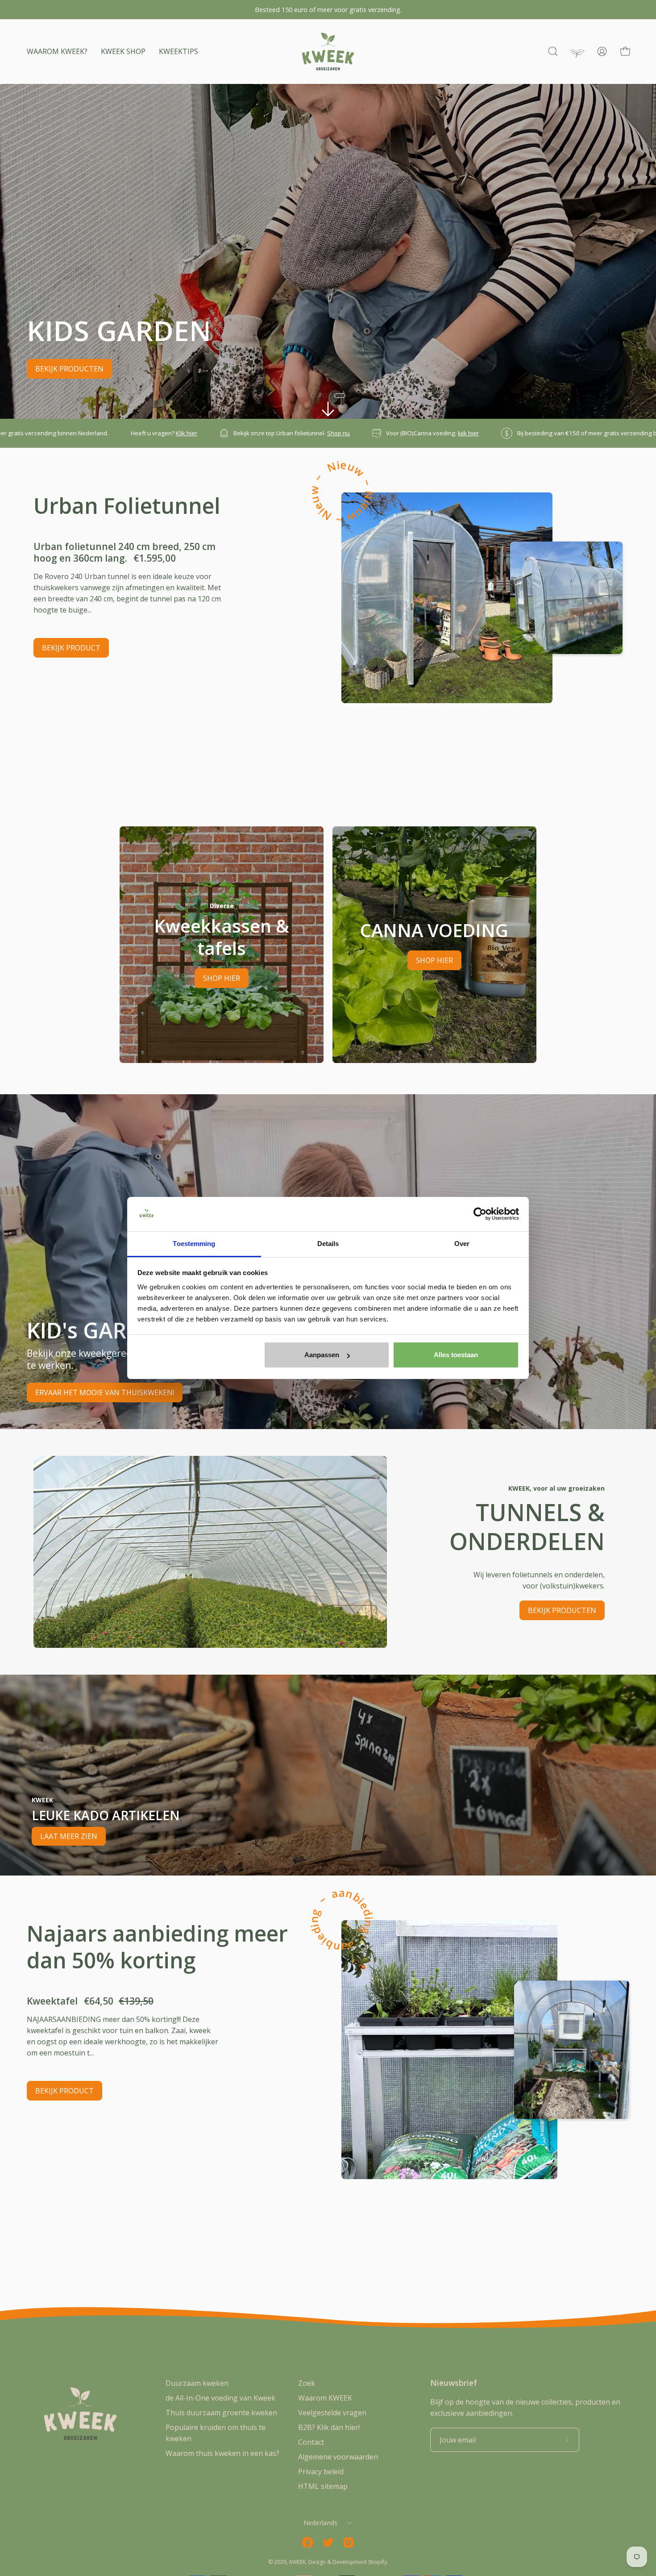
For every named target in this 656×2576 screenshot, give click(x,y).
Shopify (378, 2562)
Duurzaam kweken (197, 2383)
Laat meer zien (69, 1836)
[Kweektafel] (449, 2050)
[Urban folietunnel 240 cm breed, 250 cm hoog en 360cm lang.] (447, 598)
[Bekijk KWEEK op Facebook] (307, 2543)
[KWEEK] (328, 52)
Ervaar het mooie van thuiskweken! (105, 1392)
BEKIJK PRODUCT (71, 648)
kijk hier (174, 433)
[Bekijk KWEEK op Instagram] (349, 2543)
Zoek (307, 2383)
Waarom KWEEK (325, 2398)
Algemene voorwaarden (338, 2457)
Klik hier (488, 433)
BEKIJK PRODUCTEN (562, 1610)
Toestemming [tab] (194, 1244)
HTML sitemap (323, 2486)
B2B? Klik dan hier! (329, 2427)
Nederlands (321, 2523)
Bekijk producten (135, 369)
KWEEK (297, 2562)
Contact (311, 2442)
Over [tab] (462, 1244)
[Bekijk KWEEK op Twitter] (328, 2543)
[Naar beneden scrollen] (328, 409)
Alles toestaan (456, 1355)
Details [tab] (328, 1244)
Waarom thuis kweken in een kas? (222, 2453)
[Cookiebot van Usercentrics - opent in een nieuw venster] (480, 1214)
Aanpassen (322, 1355)
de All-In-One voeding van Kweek (220, 2398)
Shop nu (44, 433)
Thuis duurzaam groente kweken (221, 2413)
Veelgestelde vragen (332, 2413)
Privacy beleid (321, 2472)
